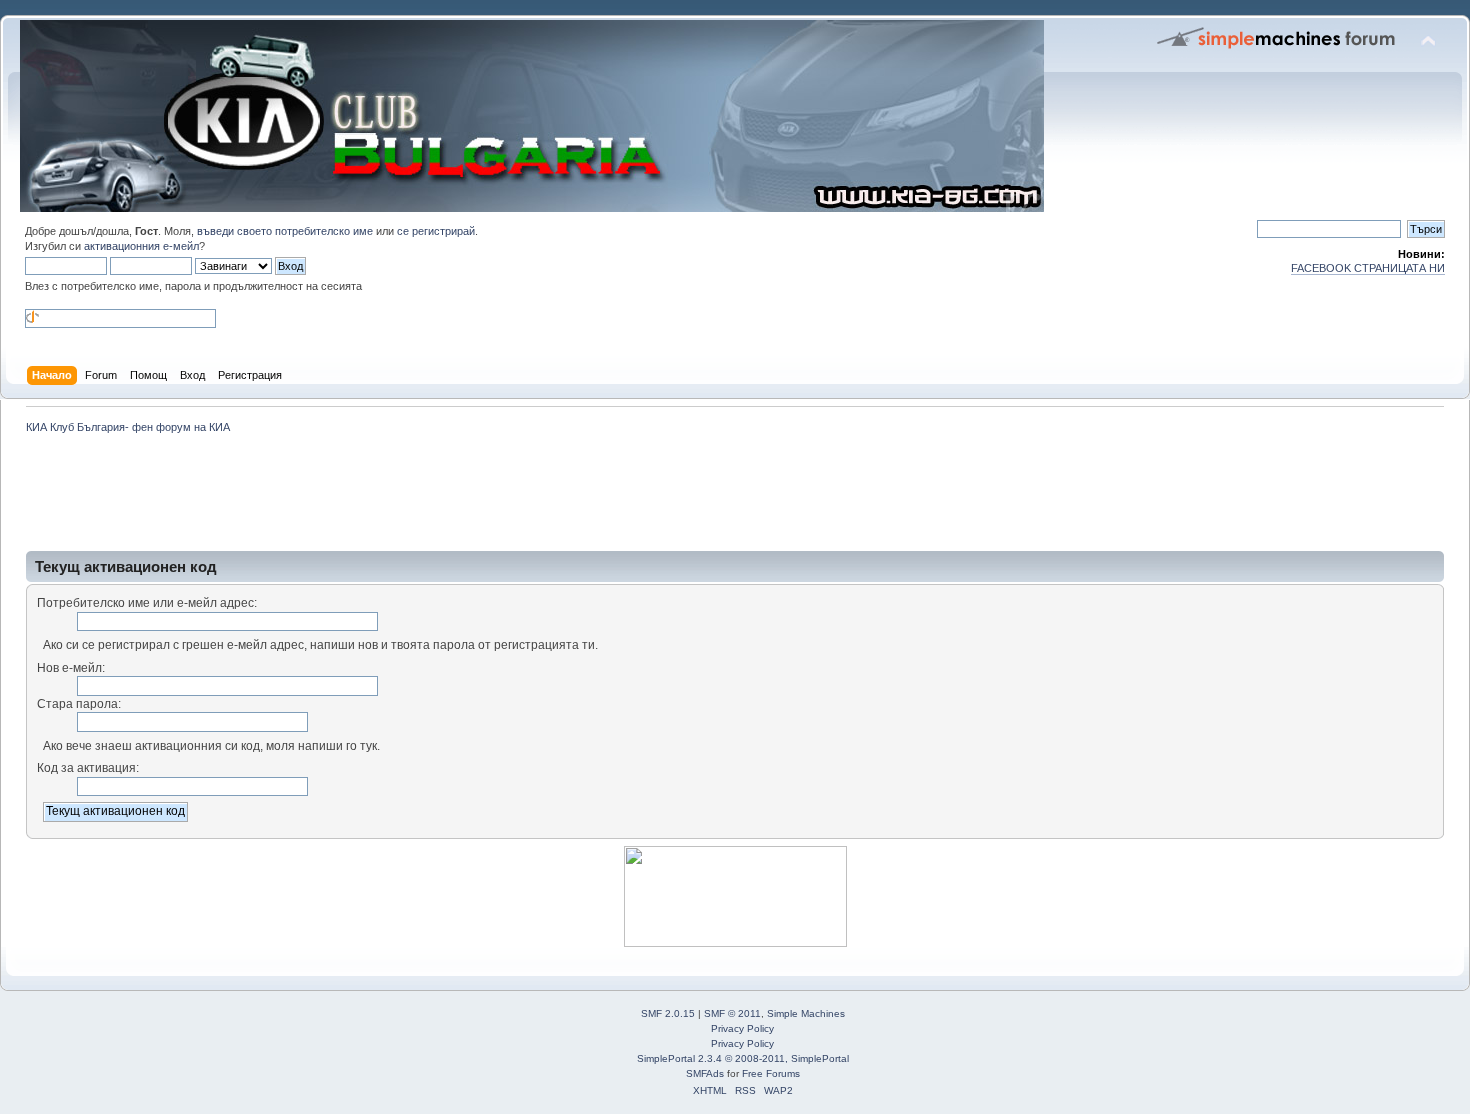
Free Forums (771, 1073)
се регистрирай (436, 231)
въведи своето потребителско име (285, 231)
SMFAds (705, 1073)
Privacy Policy (742, 1028)
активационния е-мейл (141, 246)
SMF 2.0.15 (668, 1013)
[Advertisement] (384, 492)
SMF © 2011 (732, 1013)
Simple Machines (806, 1013)
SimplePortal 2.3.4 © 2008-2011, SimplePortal (743, 1058)
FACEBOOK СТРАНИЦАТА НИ (1368, 268)
